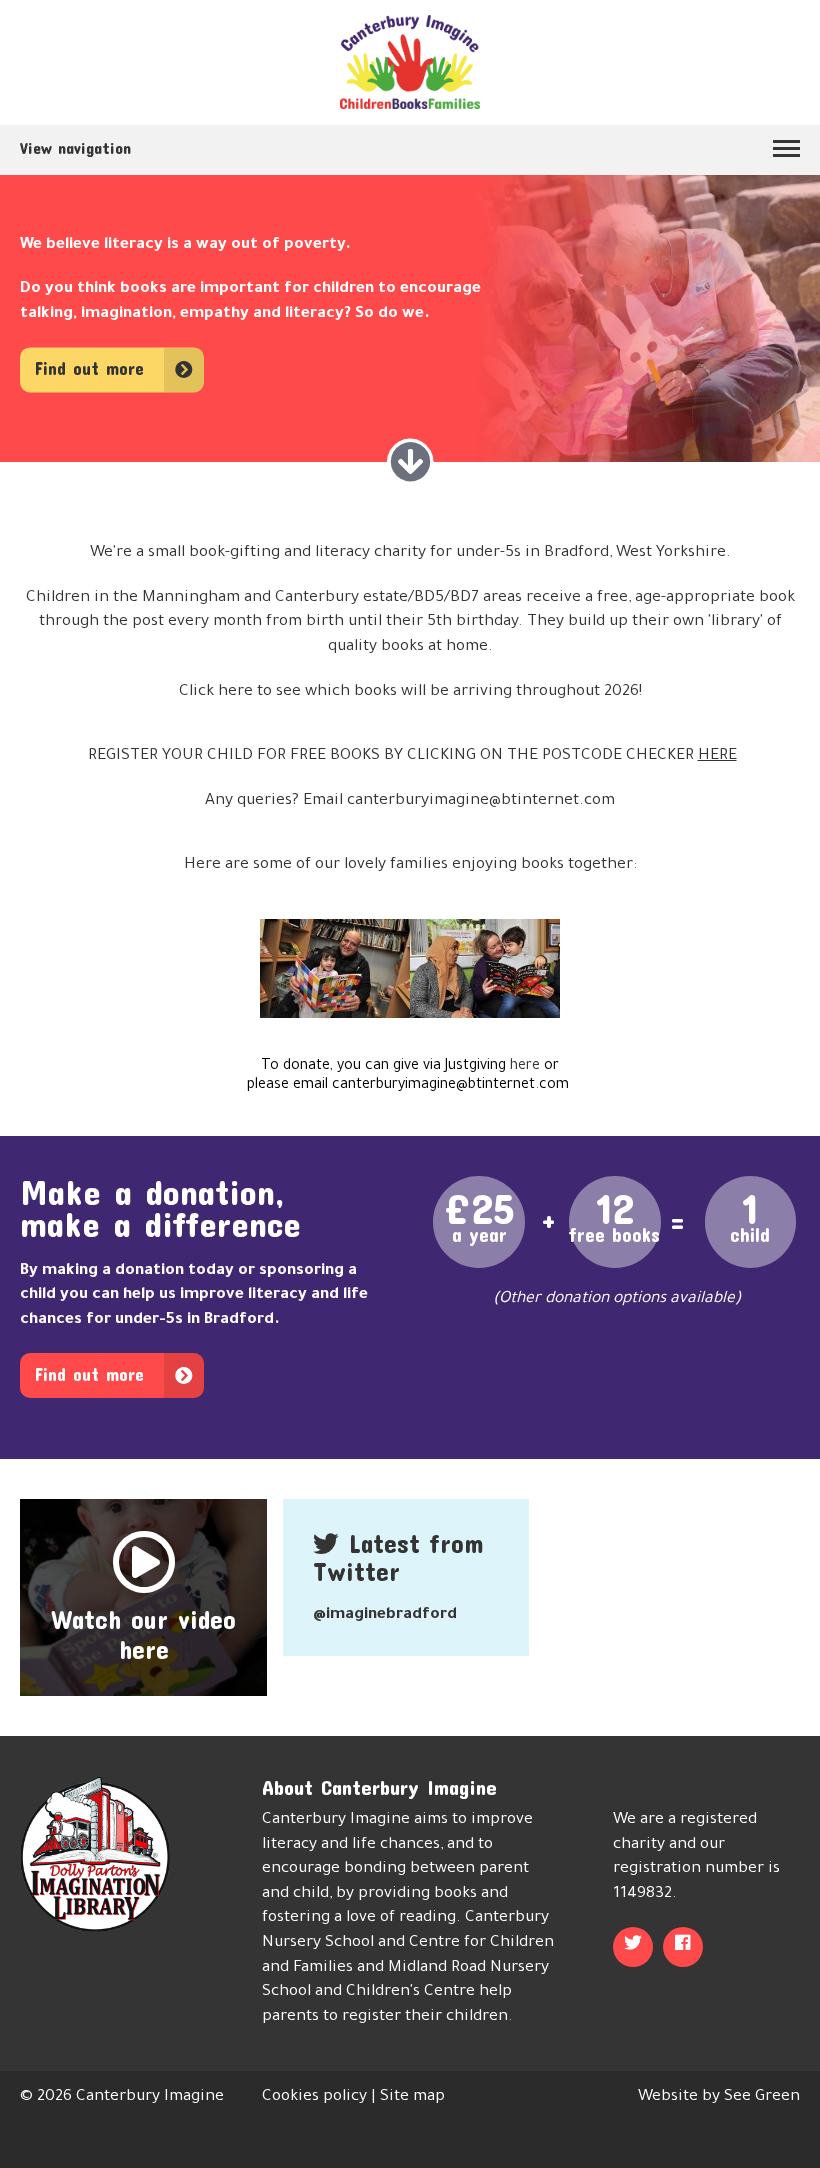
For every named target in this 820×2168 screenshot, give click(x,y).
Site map (412, 2097)
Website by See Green (719, 2097)
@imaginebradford (385, 1615)
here (527, 1067)
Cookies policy (314, 2097)
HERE (717, 756)
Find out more (89, 369)
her (231, 692)
